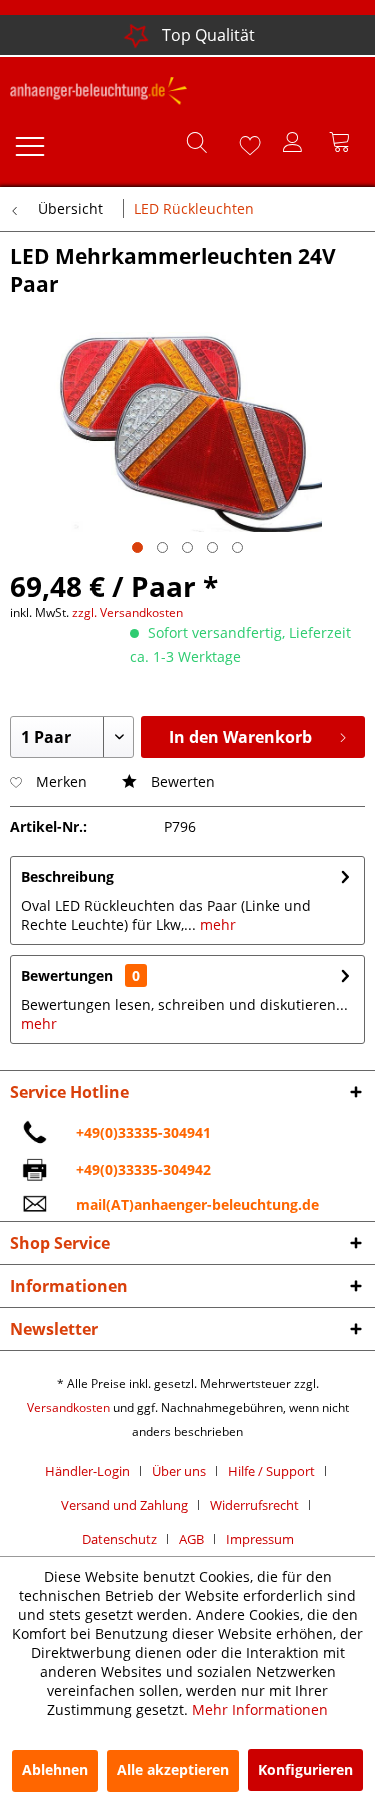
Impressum (260, 1539)
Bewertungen (67, 975)
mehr (216, 924)
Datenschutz (119, 1539)
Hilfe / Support (271, 1471)
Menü (29, 142)
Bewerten (181, 781)
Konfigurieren (305, 1769)
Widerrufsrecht (254, 1505)
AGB (191, 1539)
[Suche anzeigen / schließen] (196, 142)
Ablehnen (55, 1769)
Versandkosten (68, 1407)
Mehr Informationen (260, 1709)
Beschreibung (67, 876)
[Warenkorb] (343, 142)
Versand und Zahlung (124, 1505)
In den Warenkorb (240, 737)
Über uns (179, 1471)
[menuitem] (29, 142)
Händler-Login (87, 1471)
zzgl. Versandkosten (127, 612)
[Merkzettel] (245, 142)
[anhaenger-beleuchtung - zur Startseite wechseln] (99, 94)
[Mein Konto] (294, 142)
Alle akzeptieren (173, 1769)
